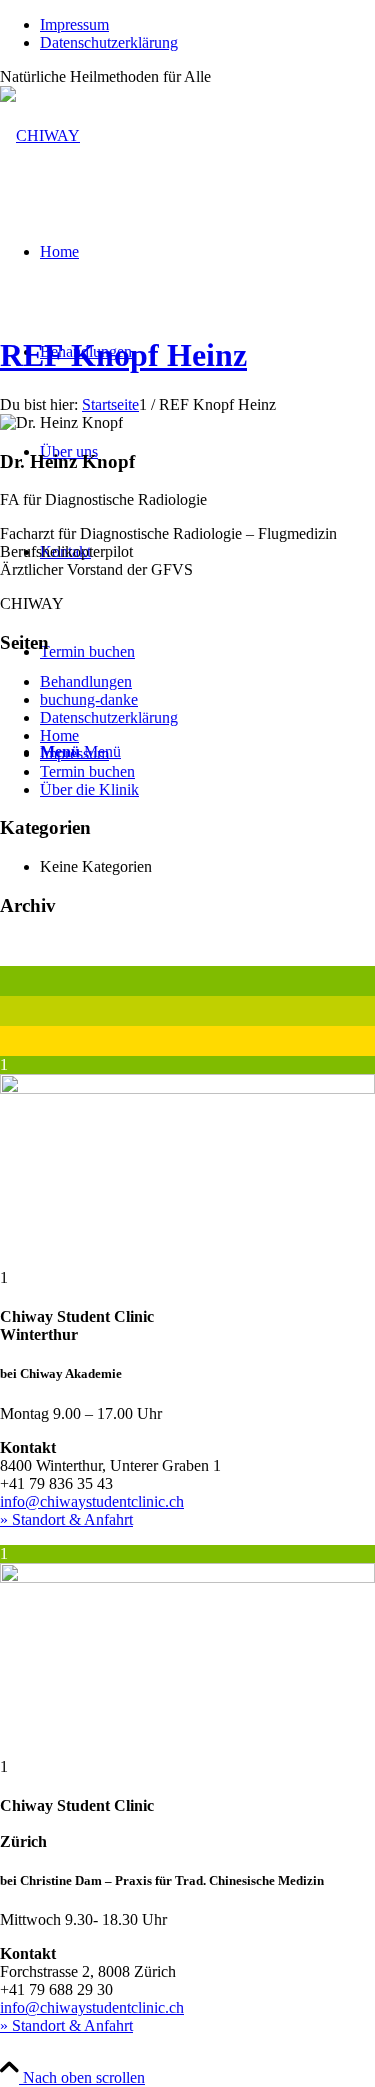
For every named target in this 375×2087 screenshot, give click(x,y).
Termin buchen (87, 771)
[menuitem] (207, 25)
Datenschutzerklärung (109, 42)
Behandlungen (86, 681)
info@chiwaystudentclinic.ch (92, 1501)
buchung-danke (89, 699)
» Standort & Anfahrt (66, 1519)
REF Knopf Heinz (123, 355)
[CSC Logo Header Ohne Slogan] (40, 135)
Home (59, 735)
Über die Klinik (89, 789)
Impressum (74, 24)
